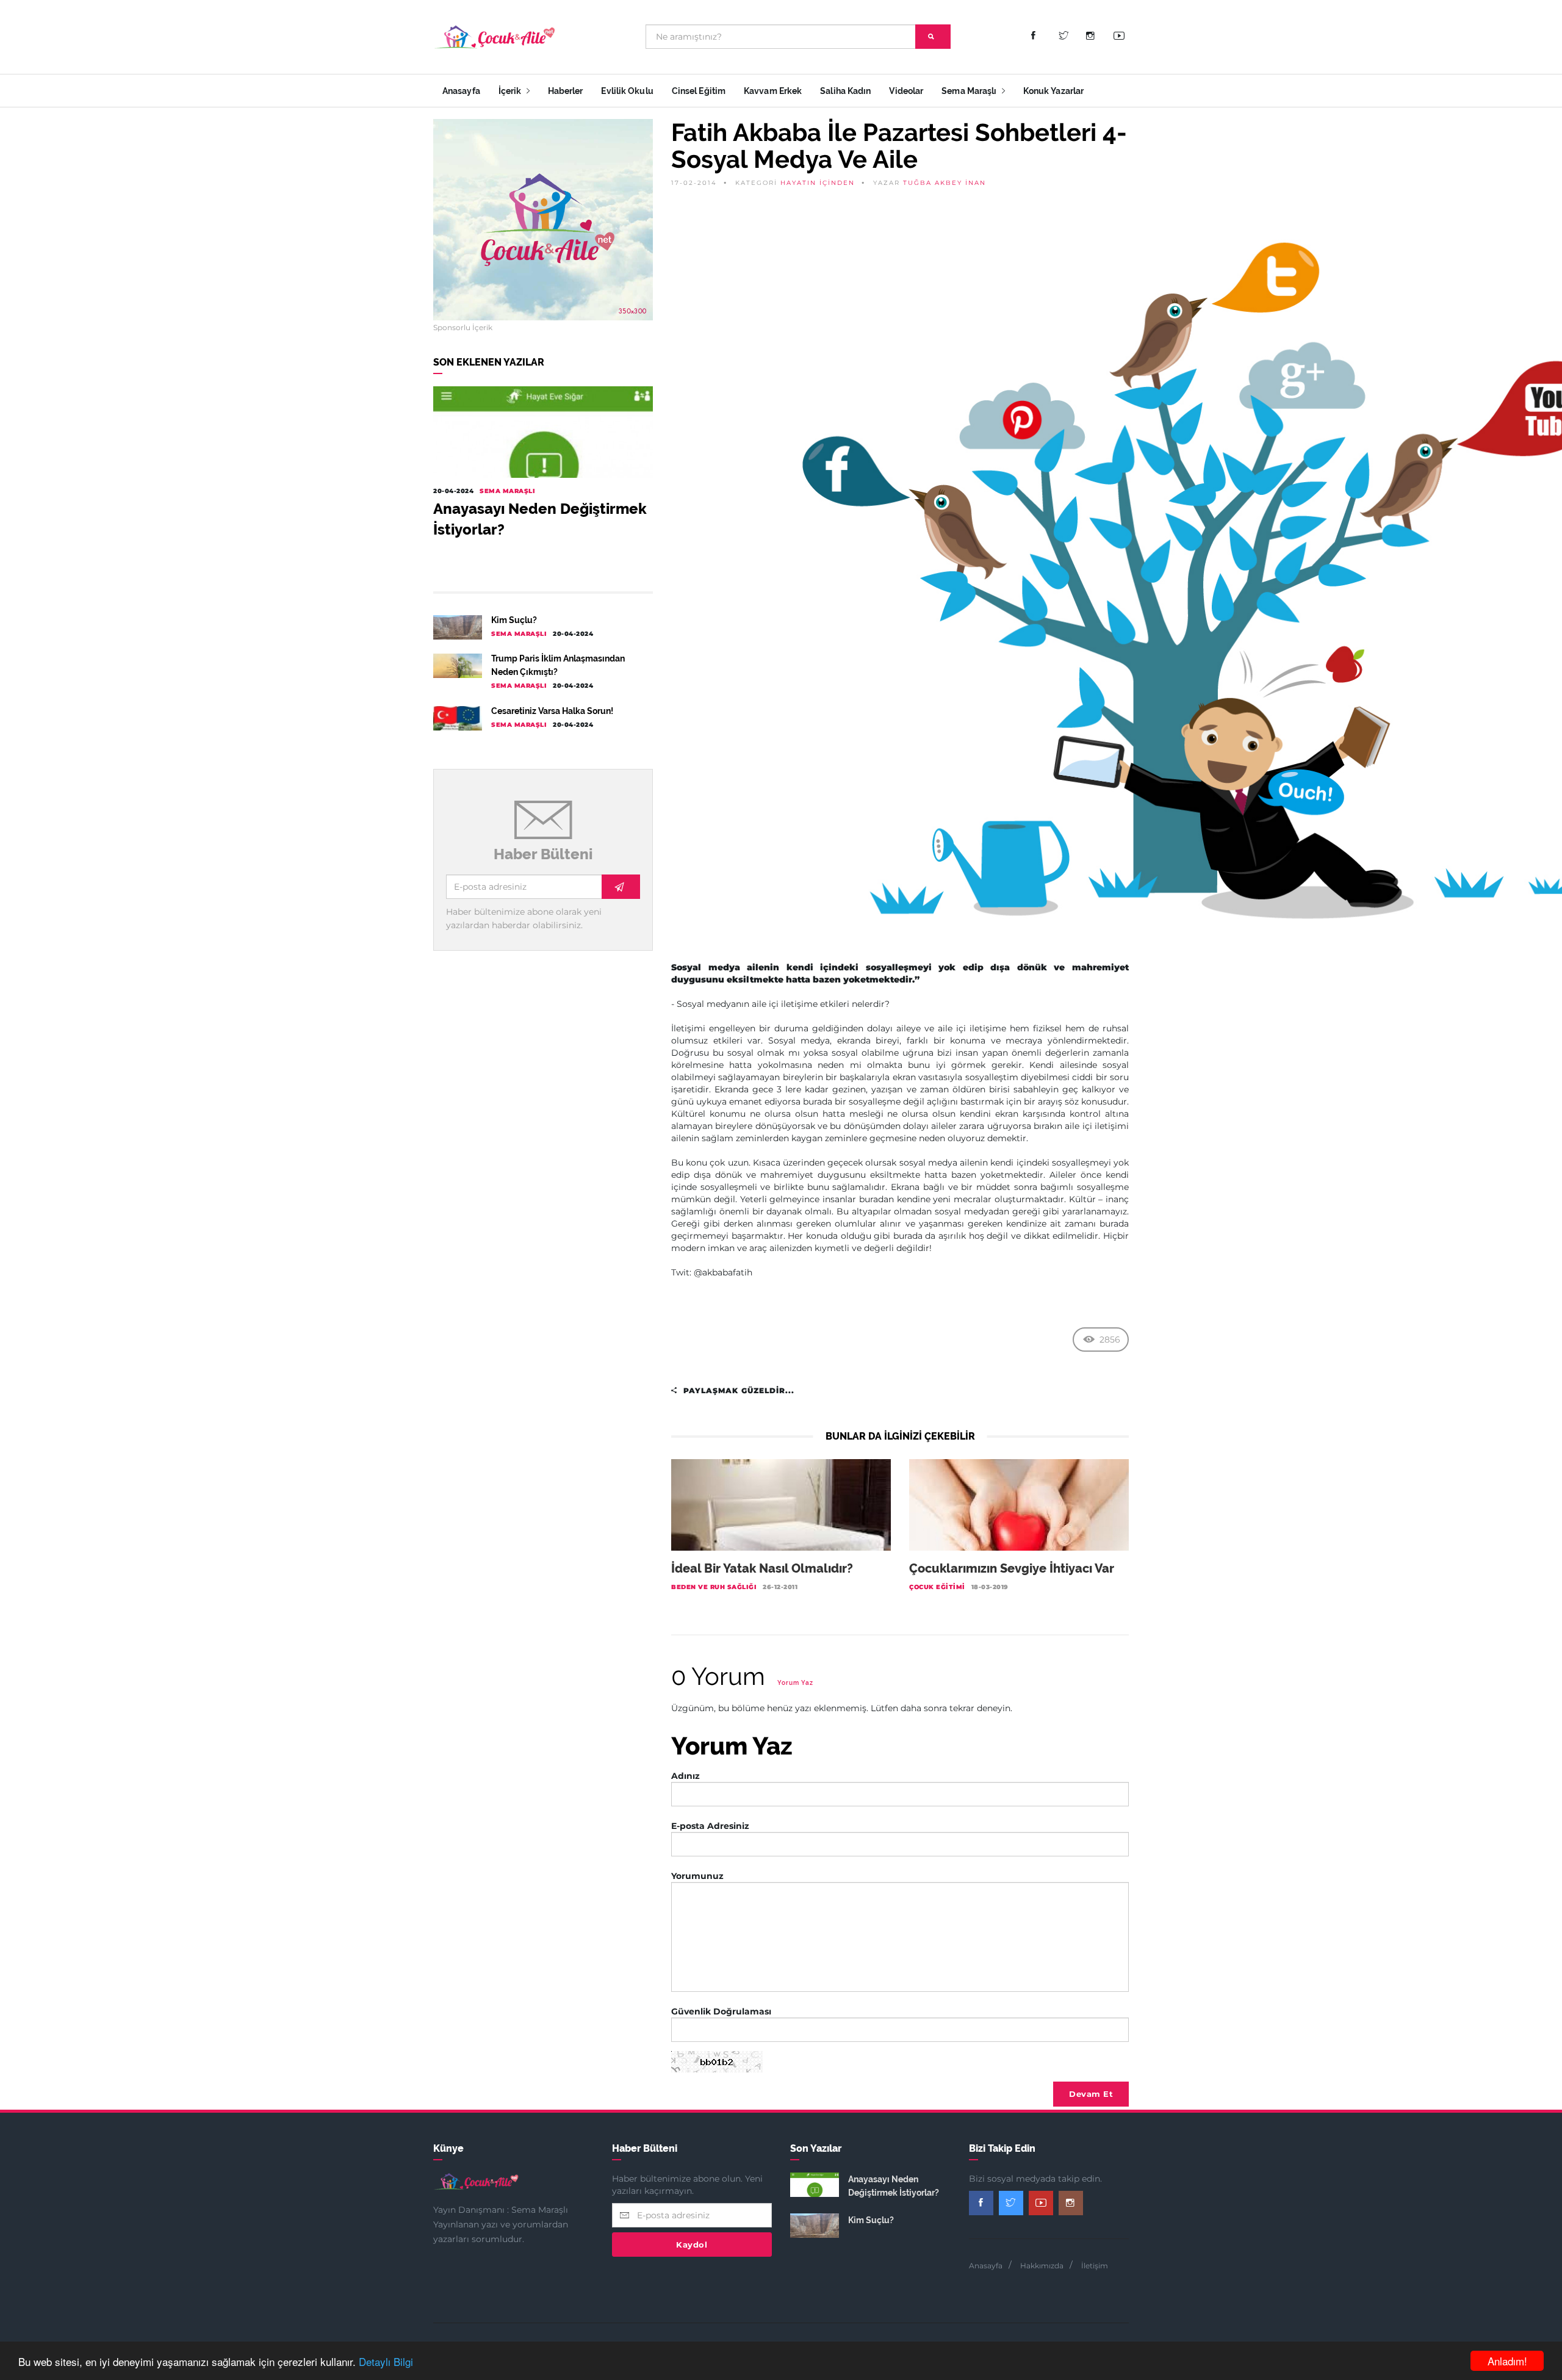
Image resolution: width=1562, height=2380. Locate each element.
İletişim (1095, 2266)
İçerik (511, 91)
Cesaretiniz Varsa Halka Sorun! (552, 711)
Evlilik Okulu (627, 91)
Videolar (906, 91)
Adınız (686, 1776)
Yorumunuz (697, 1876)
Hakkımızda (1042, 2266)
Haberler (566, 91)
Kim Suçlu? (514, 620)
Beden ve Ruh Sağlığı (714, 1587)
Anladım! (1507, 2361)
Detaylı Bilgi (386, 2361)
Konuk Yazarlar (1053, 91)
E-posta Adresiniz (710, 1826)
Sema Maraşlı (970, 91)
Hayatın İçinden (818, 183)
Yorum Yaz (795, 1683)
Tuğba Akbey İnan (945, 183)
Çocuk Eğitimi (937, 1587)
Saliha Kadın (845, 91)
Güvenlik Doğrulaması (721, 2011)
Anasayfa (461, 91)
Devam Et (1091, 2094)
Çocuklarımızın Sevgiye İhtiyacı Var (1012, 1568)
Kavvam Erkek (773, 91)
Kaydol (692, 2245)
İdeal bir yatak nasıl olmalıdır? (762, 1568)
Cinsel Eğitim (699, 91)
